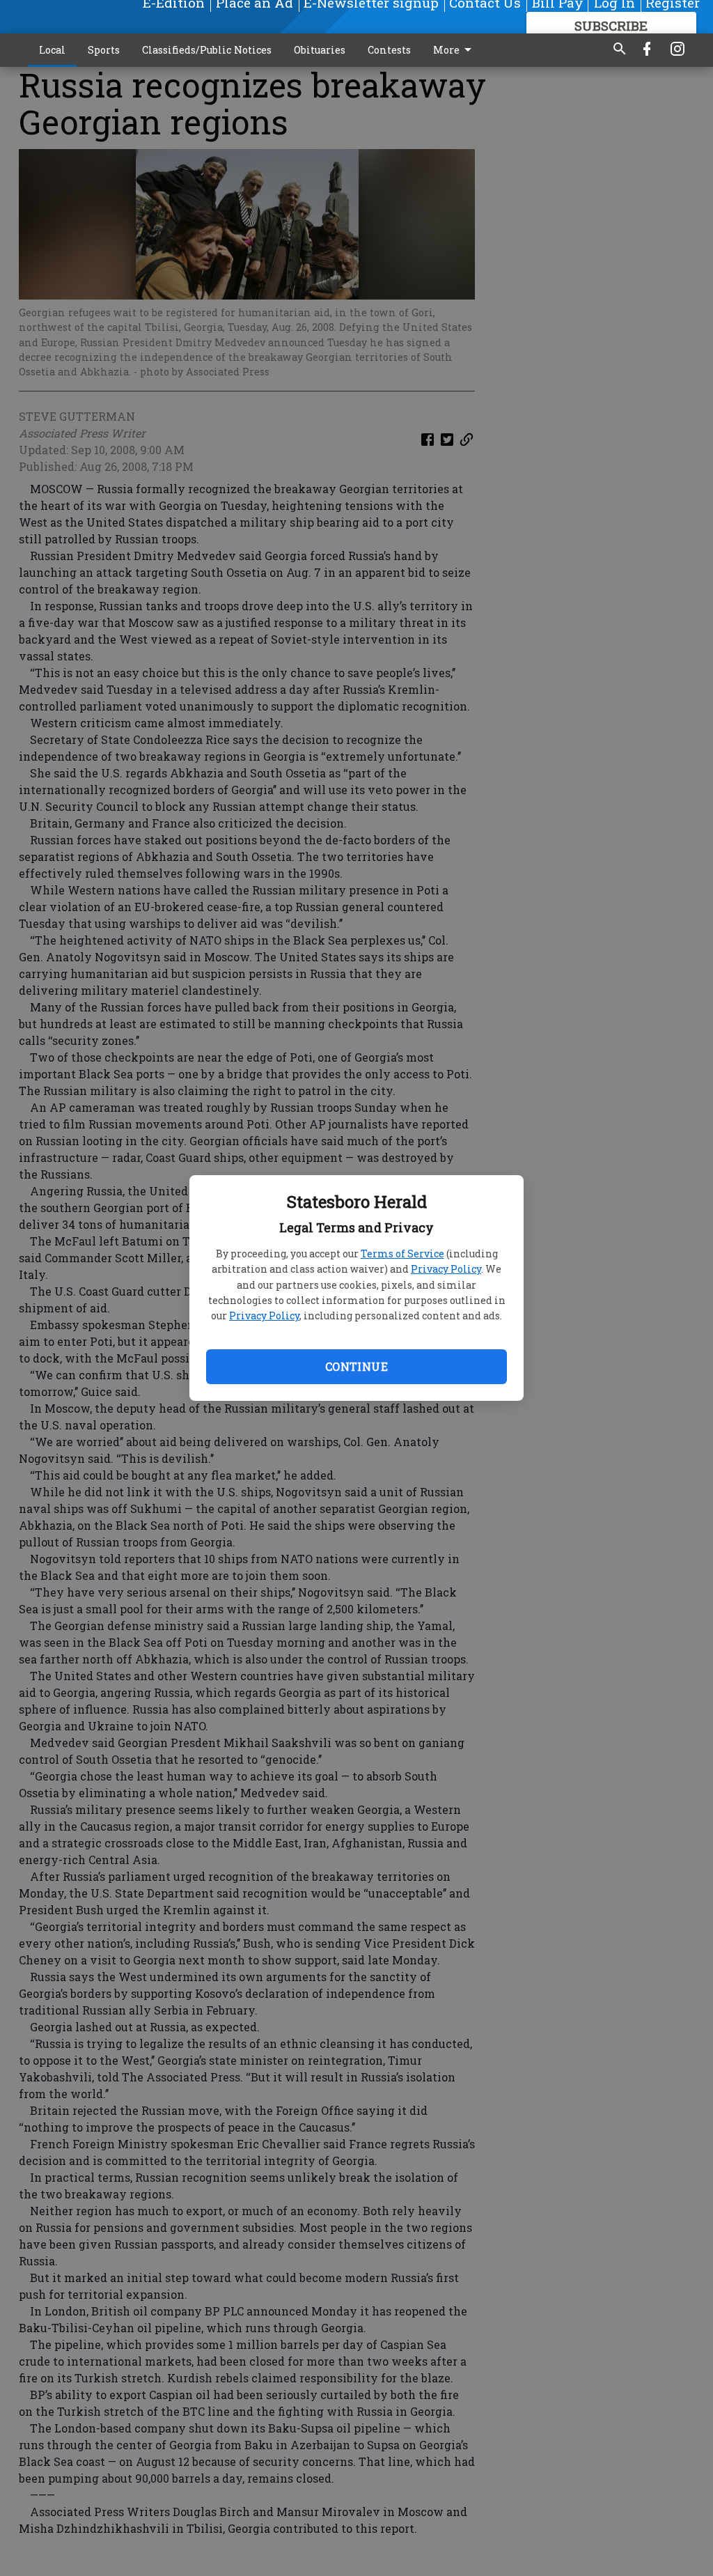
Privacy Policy (446, 1269)
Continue (356, 1366)
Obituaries (320, 50)
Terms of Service (402, 1254)
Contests (389, 50)
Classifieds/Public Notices (207, 50)
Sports (104, 50)
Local (52, 50)
